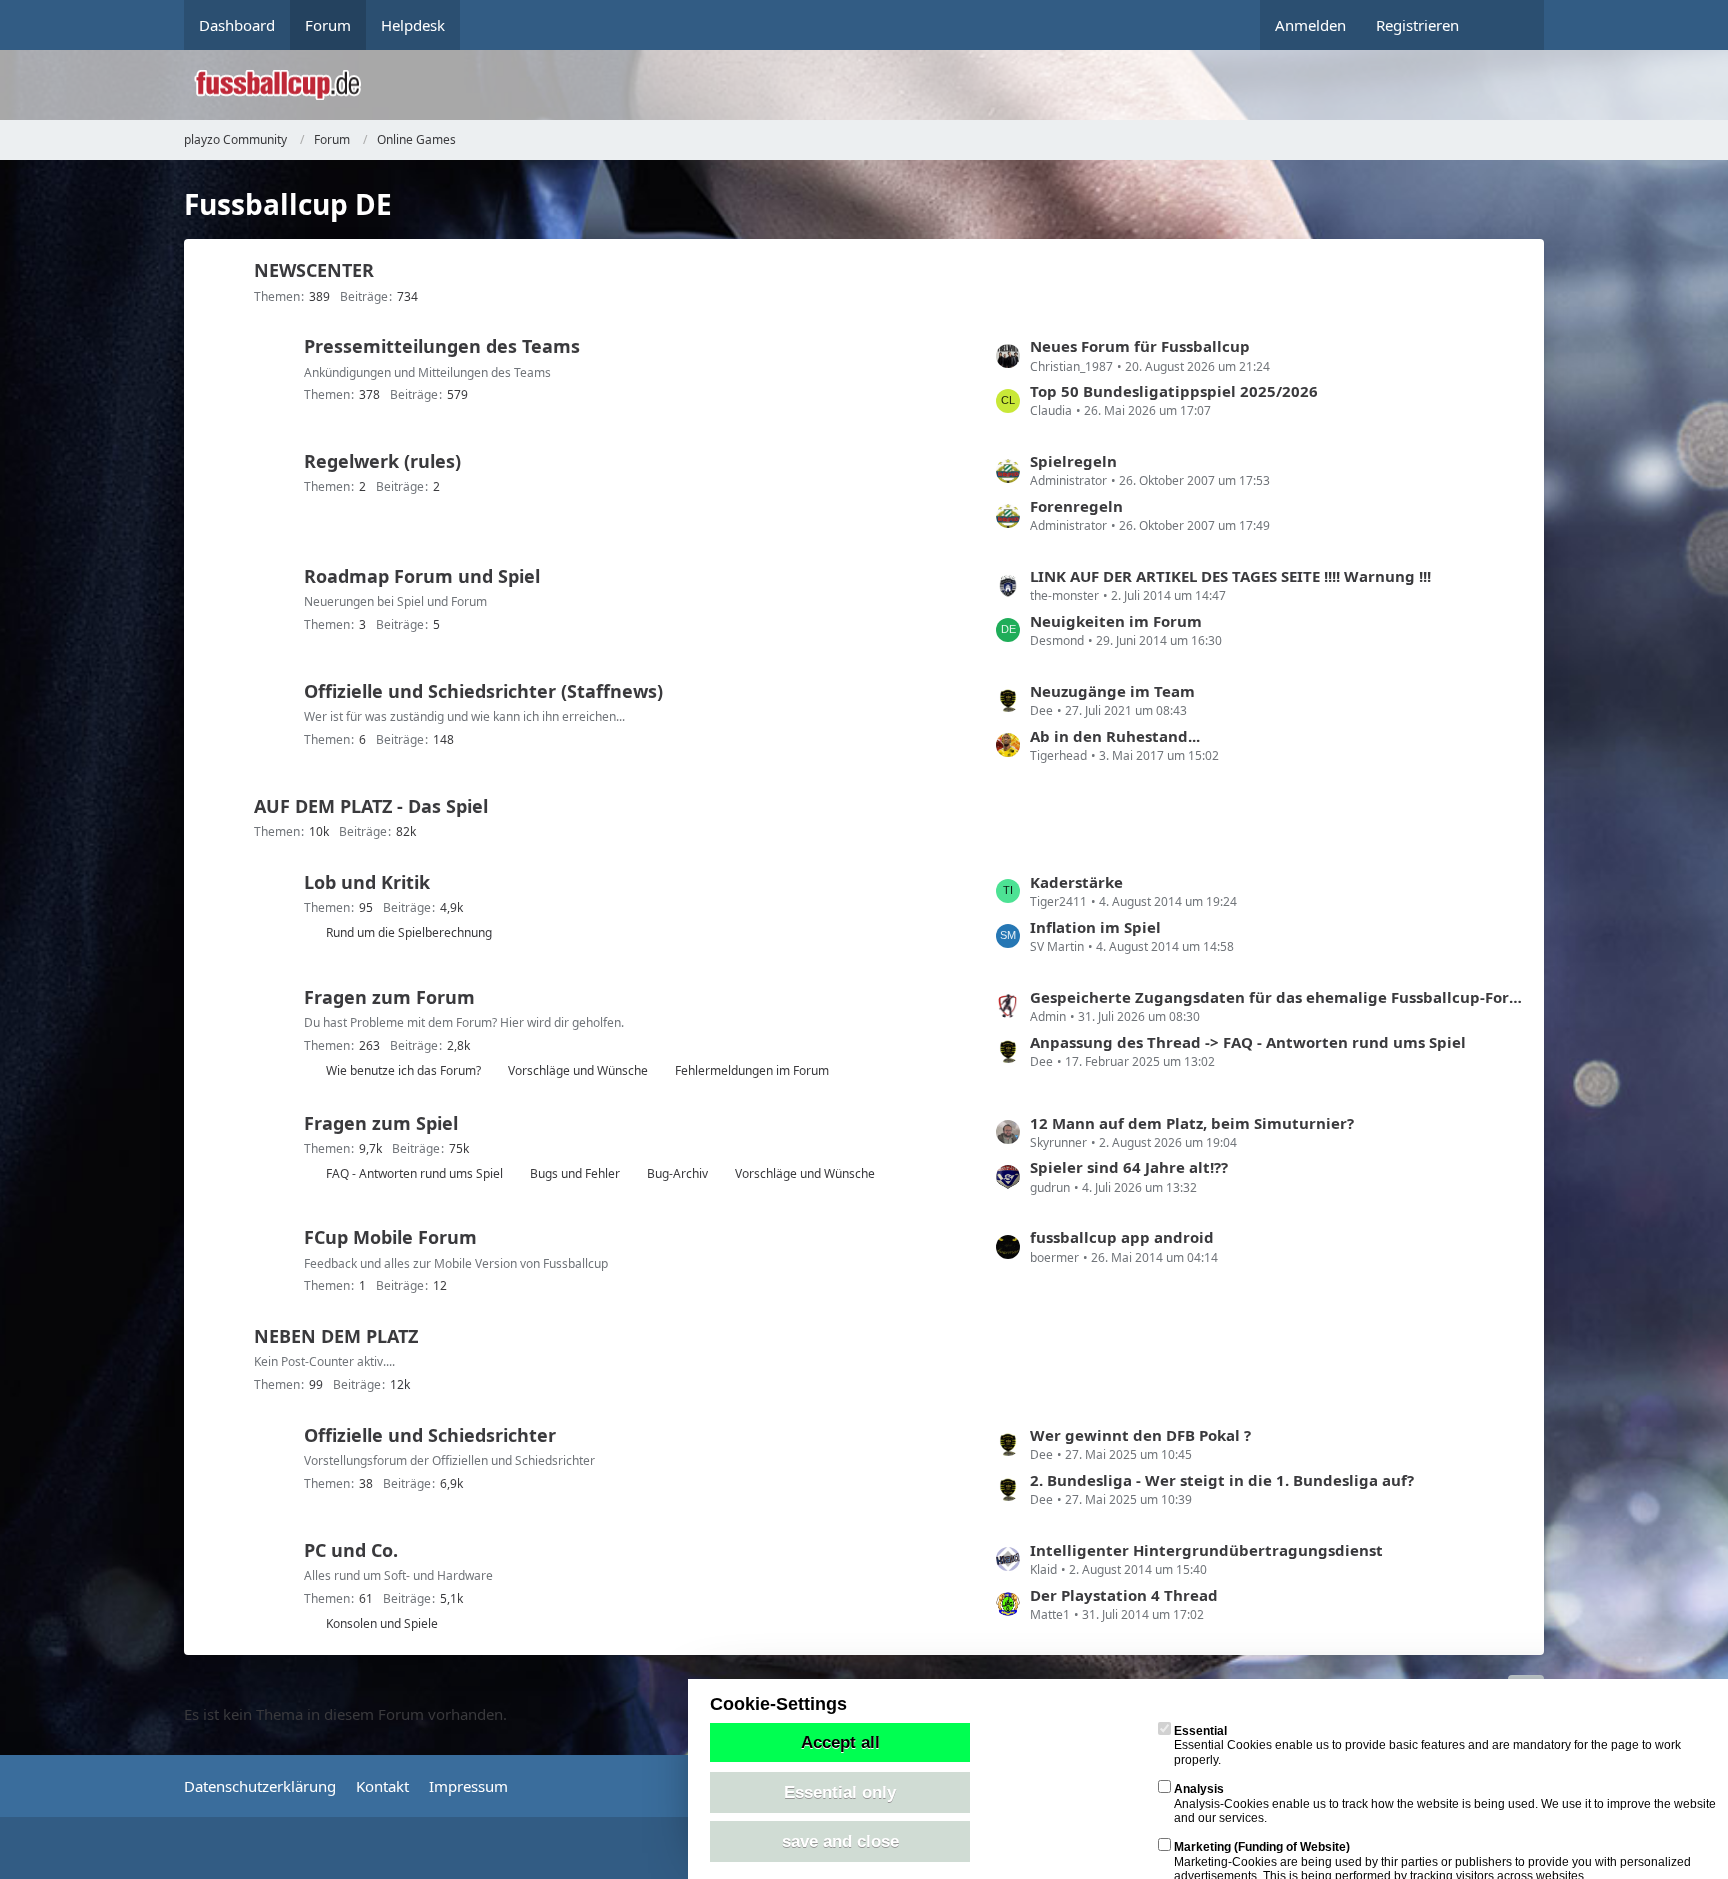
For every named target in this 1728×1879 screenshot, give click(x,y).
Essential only (840, 1792)
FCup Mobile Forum (390, 1237)
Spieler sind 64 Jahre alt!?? (1129, 1167)
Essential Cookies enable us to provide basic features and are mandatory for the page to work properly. (1427, 1745)
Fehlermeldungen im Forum (752, 1070)
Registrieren (1417, 25)
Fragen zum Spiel (381, 1123)
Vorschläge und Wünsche (578, 1070)
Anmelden (1310, 25)
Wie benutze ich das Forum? (403, 1070)
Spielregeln (1073, 461)
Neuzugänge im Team (1112, 691)
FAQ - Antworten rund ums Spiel (414, 1173)
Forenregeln (1076, 506)
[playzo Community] (879, 85)
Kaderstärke (1076, 882)
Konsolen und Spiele (382, 1623)
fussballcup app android (1122, 1237)
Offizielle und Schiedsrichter (430, 1435)
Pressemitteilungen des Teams (442, 346)
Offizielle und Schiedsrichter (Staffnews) (483, 691)
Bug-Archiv (677, 1173)
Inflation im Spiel (1095, 927)
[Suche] (1509, 25)
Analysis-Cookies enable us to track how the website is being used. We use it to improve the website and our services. (1445, 1803)
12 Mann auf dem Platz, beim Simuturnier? (1192, 1123)
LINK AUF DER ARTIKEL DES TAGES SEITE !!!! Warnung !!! (1230, 576)
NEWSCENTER (314, 270)
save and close (840, 1841)
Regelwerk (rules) (382, 461)
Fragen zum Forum (389, 997)
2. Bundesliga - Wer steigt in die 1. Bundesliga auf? (1222, 1480)
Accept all (840, 1742)
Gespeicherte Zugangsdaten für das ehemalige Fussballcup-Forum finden (1277, 997)
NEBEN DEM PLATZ (336, 1336)
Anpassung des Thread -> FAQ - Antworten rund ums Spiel (1248, 1042)
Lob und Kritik (367, 882)
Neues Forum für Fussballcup (1140, 346)
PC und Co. (351, 1550)
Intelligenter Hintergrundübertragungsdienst (1206, 1550)
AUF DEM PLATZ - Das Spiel (371, 806)
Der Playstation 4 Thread (1124, 1595)
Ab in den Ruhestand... (1115, 736)
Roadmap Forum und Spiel (422, 576)
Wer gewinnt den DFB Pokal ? (1140, 1435)
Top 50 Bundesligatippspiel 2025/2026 (1174, 391)
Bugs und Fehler (575, 1173)
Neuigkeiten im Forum (1116, 621)
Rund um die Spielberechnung (409, 932)
